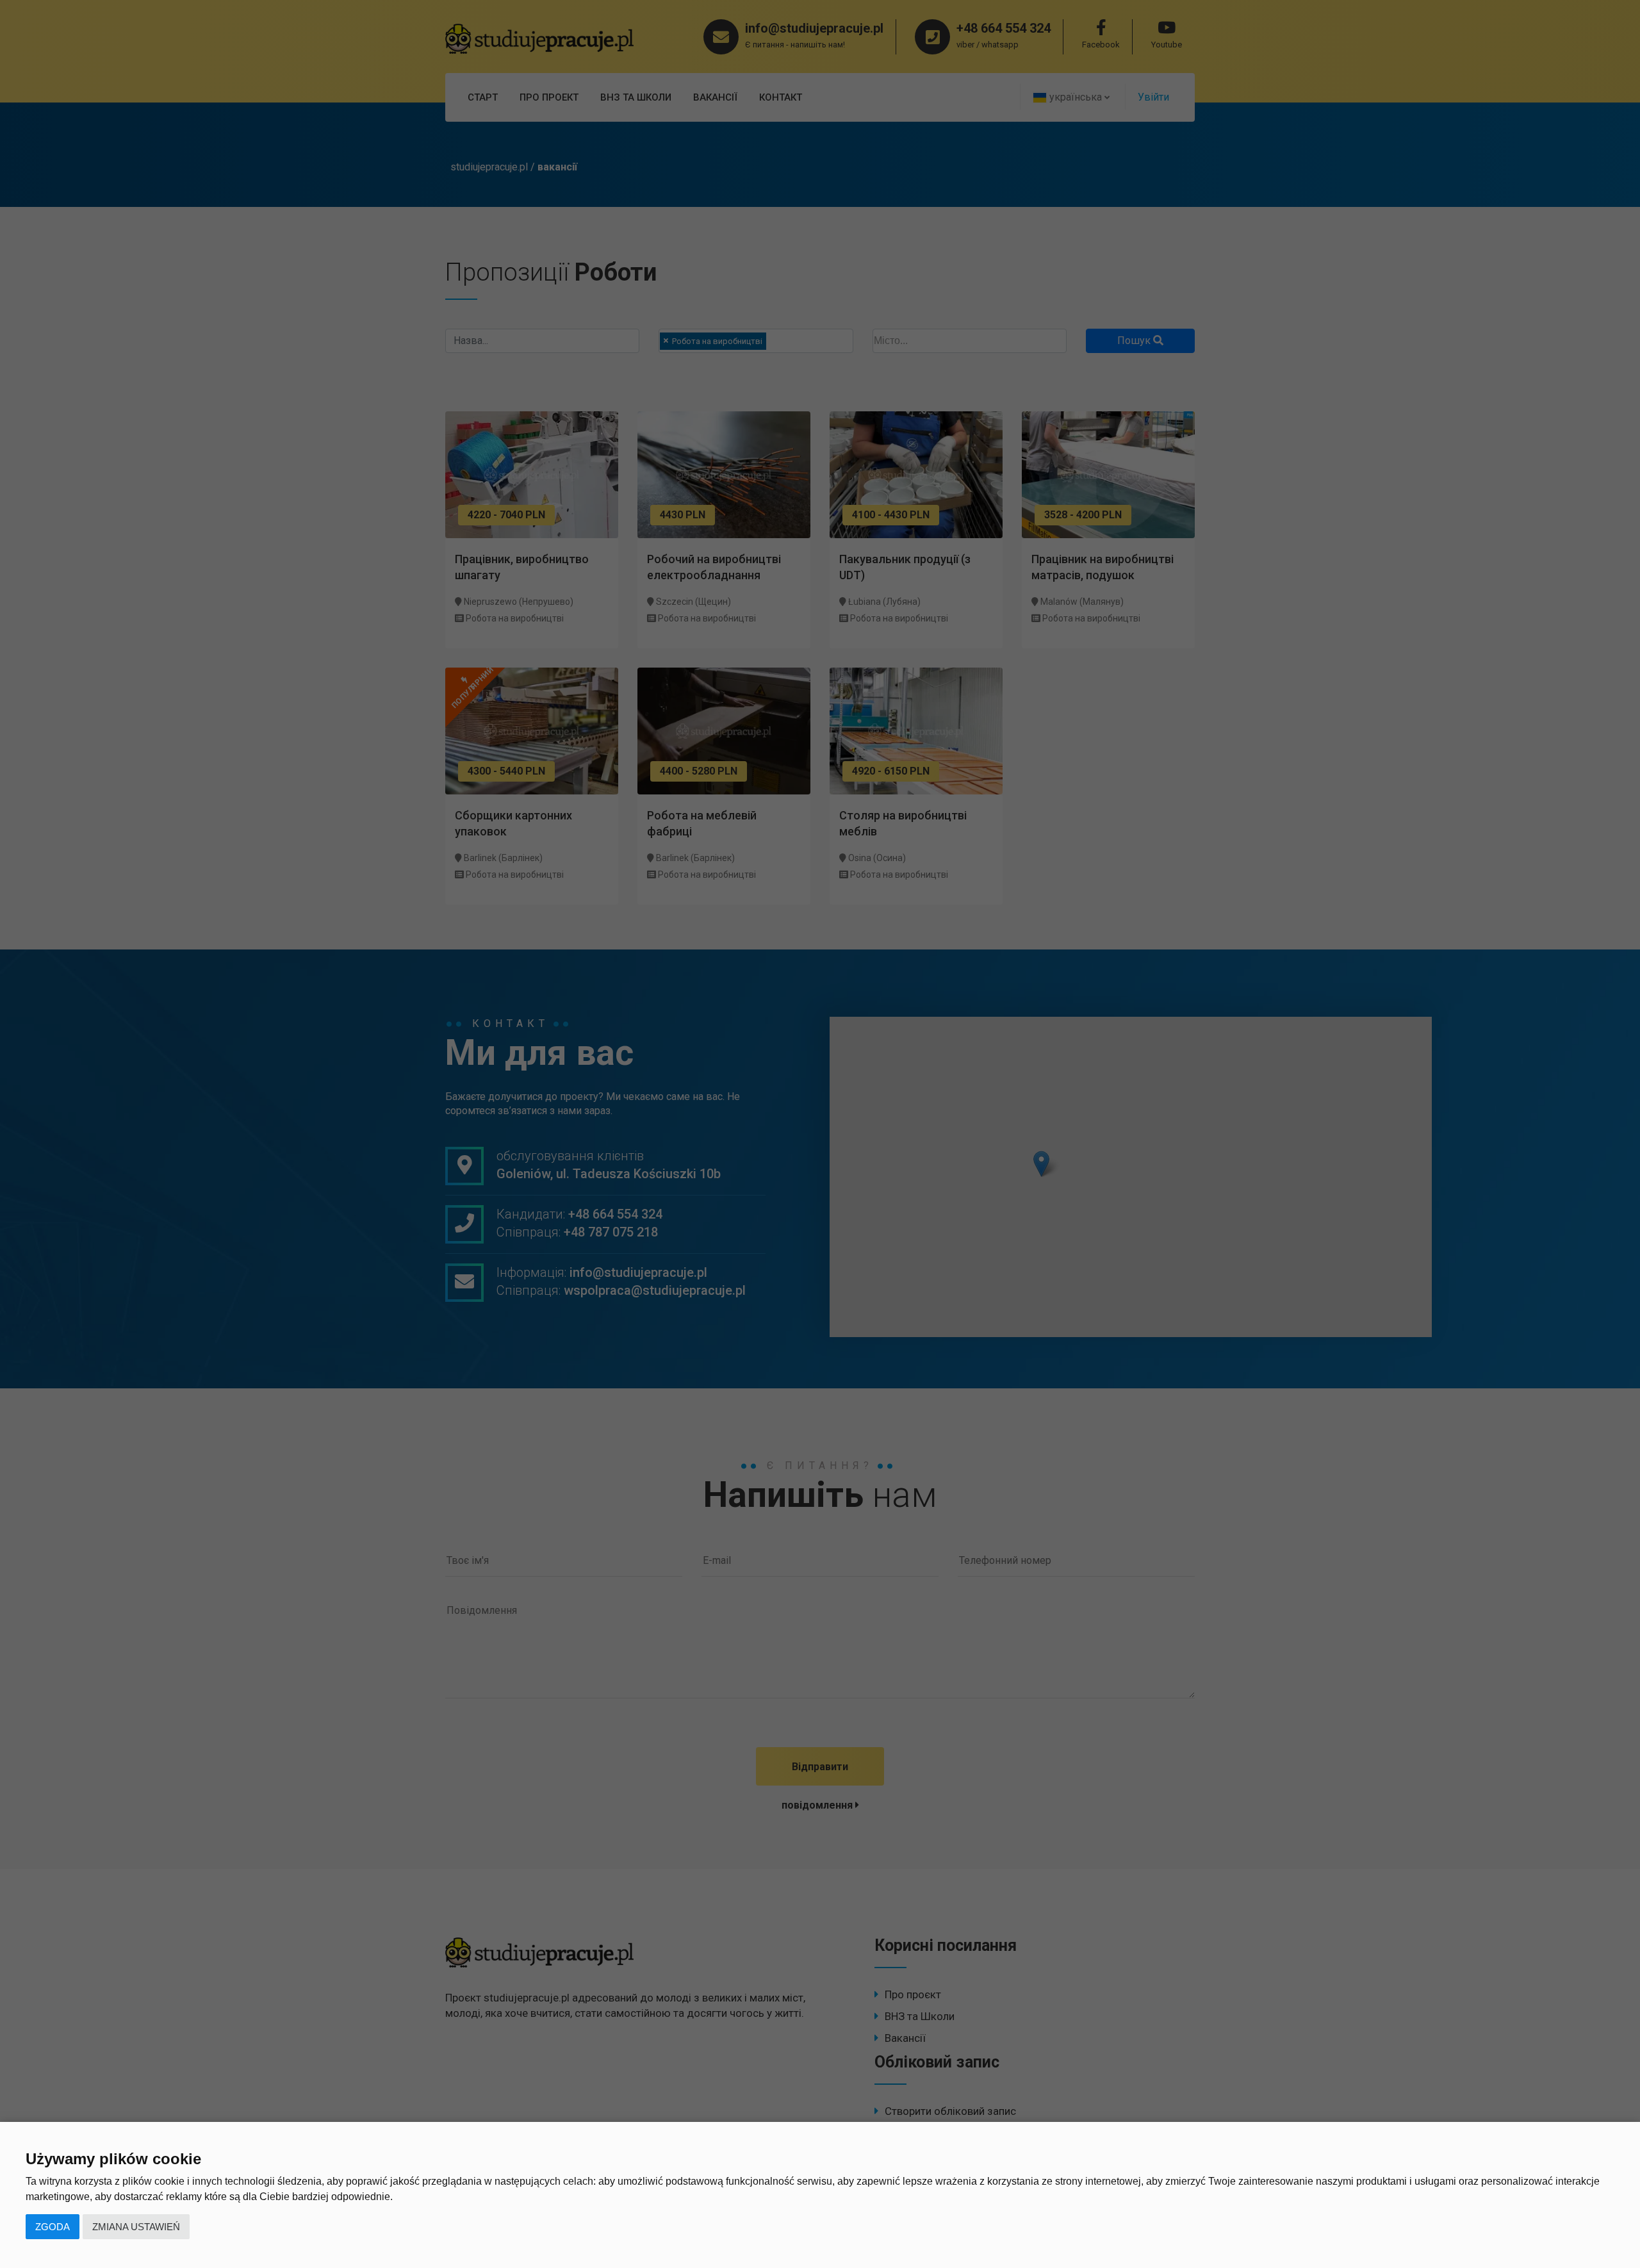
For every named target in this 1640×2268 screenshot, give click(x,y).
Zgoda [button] (53, 2227)
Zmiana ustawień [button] (136, 2227)
